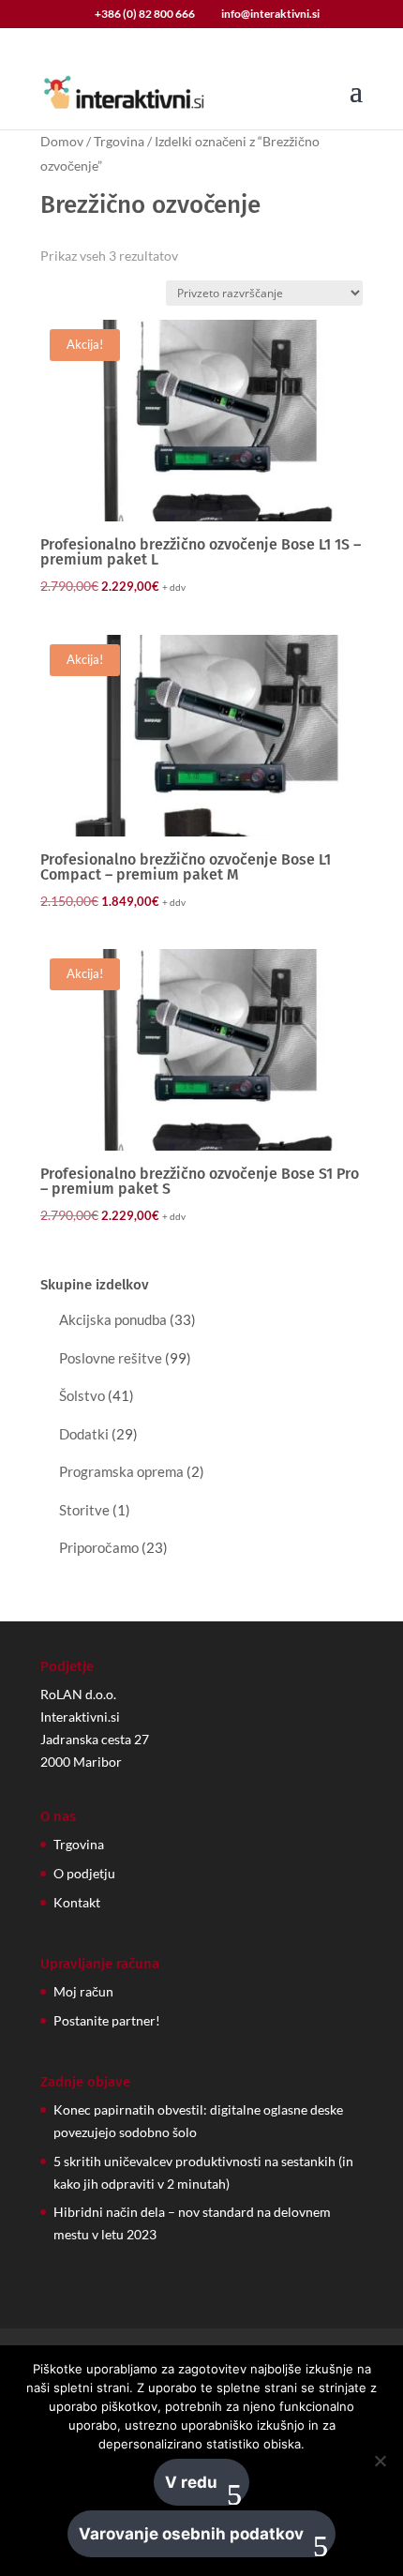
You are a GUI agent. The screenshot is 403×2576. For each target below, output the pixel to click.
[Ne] (380, 2461)
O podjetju (84, 1873)
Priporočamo (99, 1547)
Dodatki (84, 1434)
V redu (191, 2482)
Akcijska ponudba (113, 1319)
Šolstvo (82, 1395)
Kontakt (77, 1902)
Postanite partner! (107, 2020)
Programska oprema (121, 1471)
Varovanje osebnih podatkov (191, 2534)
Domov (62, 141)
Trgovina (119, 141)
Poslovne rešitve (111, 1358)
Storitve (84, 1510)
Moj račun (83, 1991)
